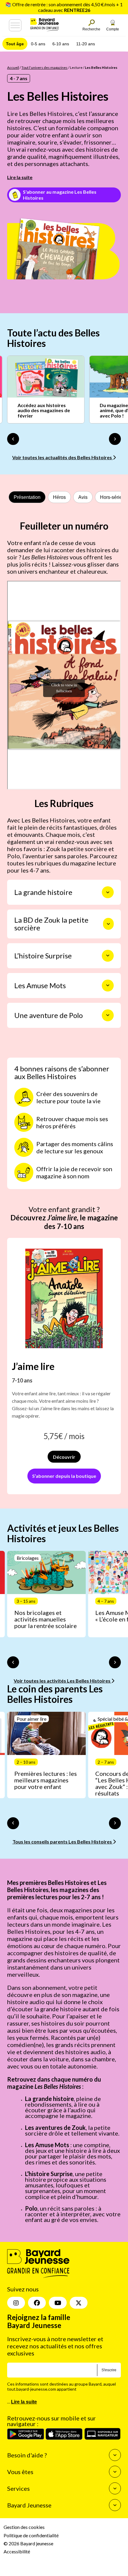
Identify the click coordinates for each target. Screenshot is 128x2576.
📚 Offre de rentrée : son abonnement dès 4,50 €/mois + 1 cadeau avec (64, 7)
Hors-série (111, 497)
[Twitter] (79, 2303)
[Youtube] (58, 2303)
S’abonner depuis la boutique (64, 1476)
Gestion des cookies (24, 2527)
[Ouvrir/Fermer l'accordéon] (108, 892)
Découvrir (64, 1457)
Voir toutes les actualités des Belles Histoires (63, 457)
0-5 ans (38, 44)
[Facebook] (37, 2303)
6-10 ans (61, 44)
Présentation (27, 497)
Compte (113, 29)
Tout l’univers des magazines (45, 67)
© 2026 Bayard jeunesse (28, 2543)
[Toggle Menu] (15, 25)
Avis (83, 497)
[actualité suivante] (115, 439)
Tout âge (15, 44)
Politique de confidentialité (31, 2535)
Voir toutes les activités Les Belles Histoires (63, 1681)
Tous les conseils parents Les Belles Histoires (63, 1842)
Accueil (13, 67)
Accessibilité (17, 2551)
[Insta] (16, 2303)
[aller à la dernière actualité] (13, 439)
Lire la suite (20, 177)
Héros (59, 497)
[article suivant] (115, 1662)
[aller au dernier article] (13, 1662)
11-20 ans (86, 44)
